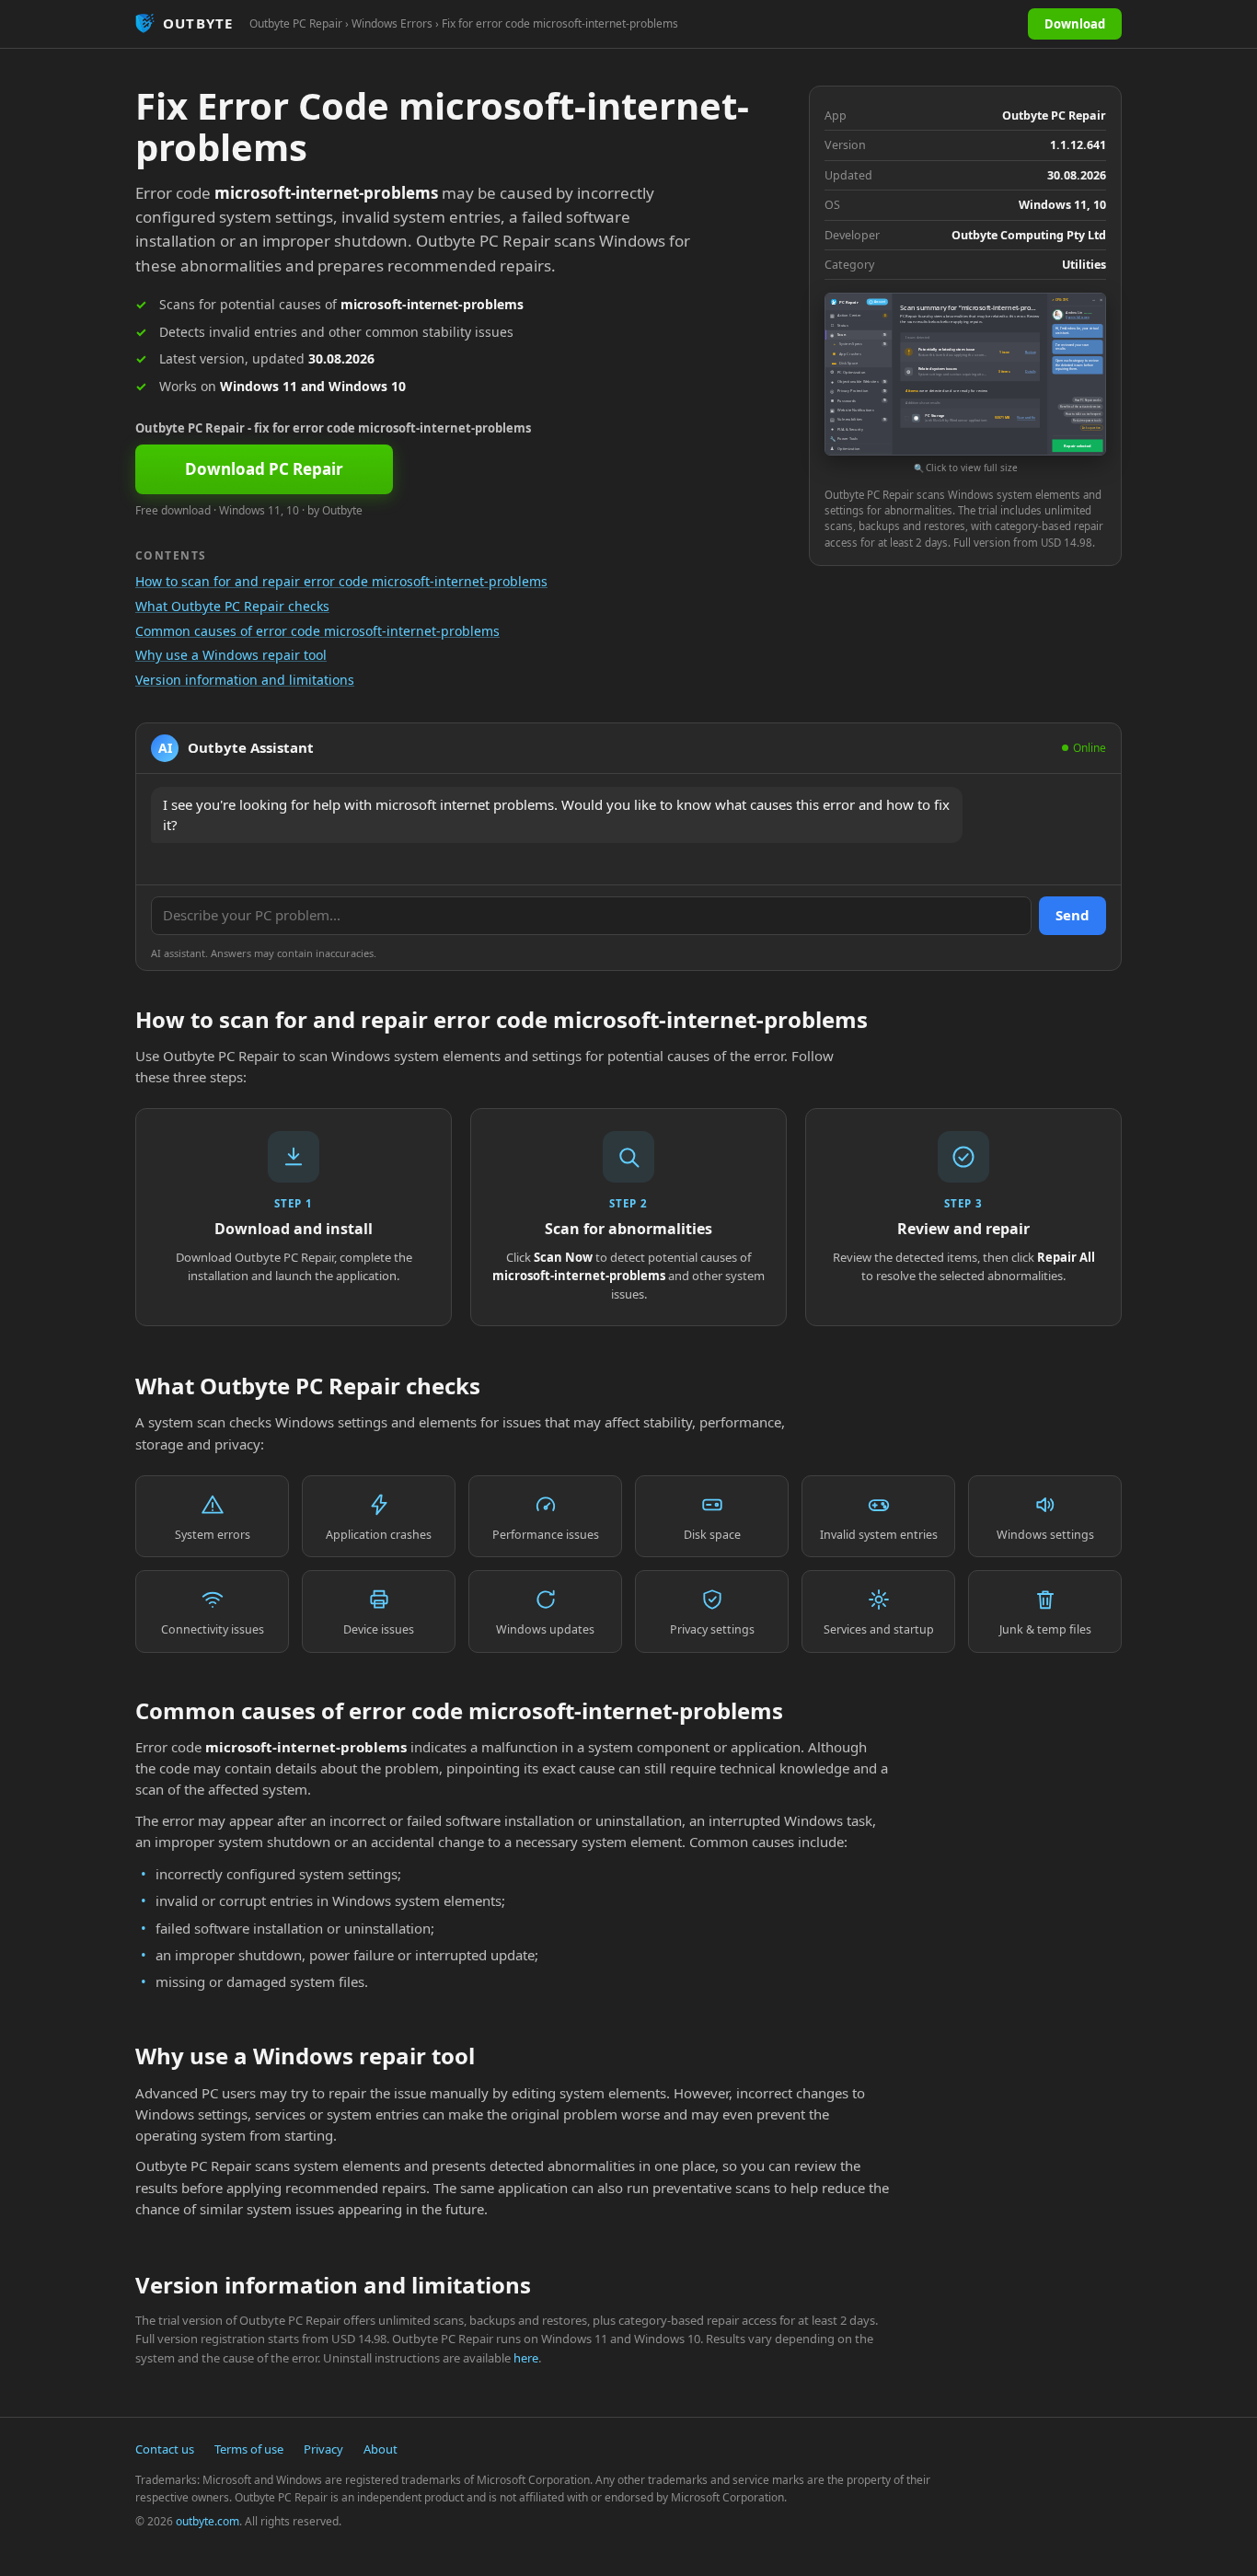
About (381, 2449)
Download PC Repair (264, 469)
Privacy (323, 2449)
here (526, 2358)
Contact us (165, 2449)
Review (1030, 352)
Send (1072, 915)
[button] (965, 384)
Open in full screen (1077, 318)
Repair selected (1077, 446)
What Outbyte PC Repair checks (232, 606)
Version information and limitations (245, 680)
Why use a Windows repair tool (231, 655)
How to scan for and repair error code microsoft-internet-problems (341, 581)
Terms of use (249, 2449)
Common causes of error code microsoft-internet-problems (317, 631)
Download (1075, 24)
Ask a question (1091, 428)
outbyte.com (208, 2521)
